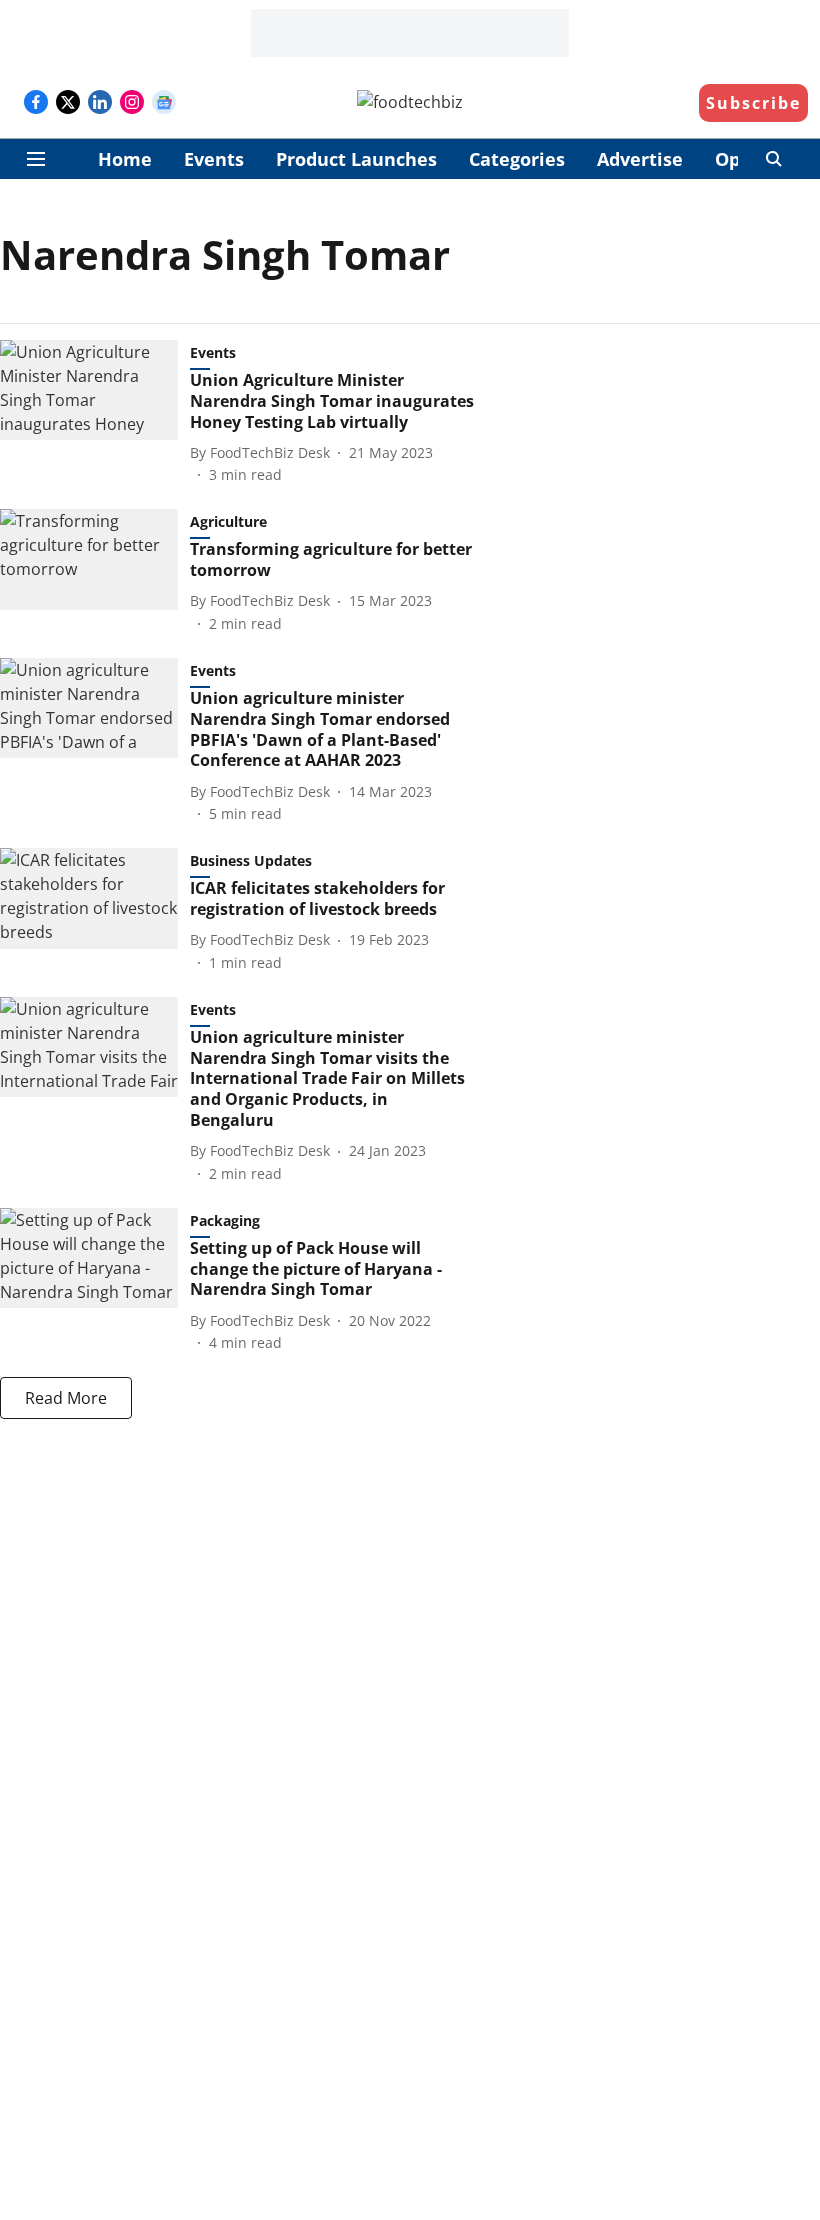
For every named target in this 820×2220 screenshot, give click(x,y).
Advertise (640, 159)
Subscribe (753, 103)
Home (125, 159)
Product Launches (356, 159)
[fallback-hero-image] (95, 412)
